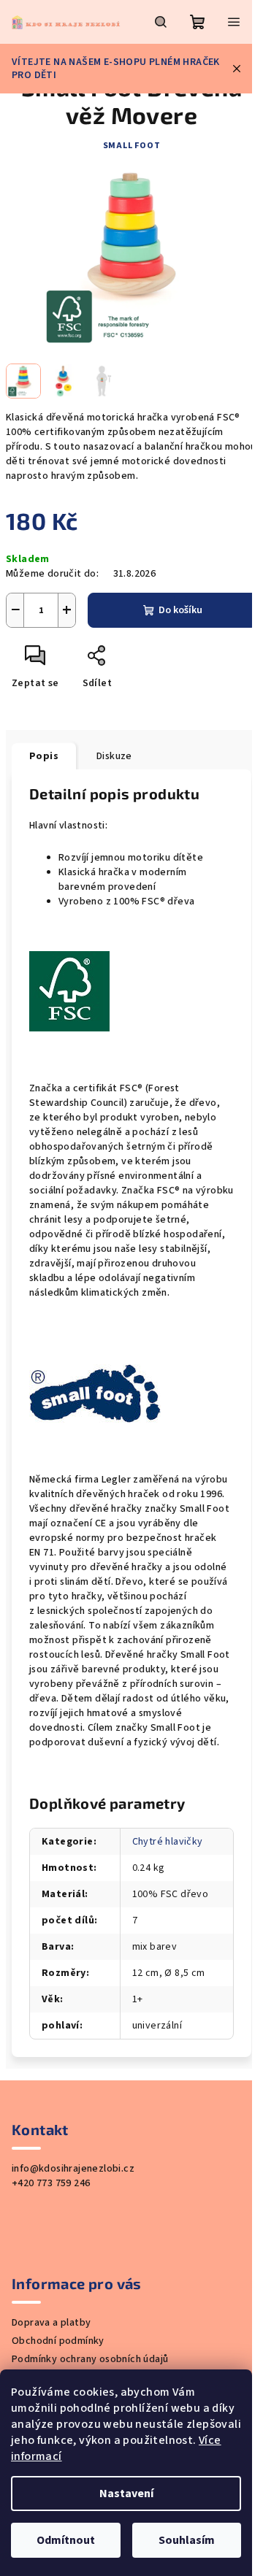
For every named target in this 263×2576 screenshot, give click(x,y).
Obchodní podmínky (58, 2341)
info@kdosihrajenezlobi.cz (73, 2169)
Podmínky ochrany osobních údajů (90, 2359)
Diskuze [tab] (114, 756)
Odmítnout (66, 2540)
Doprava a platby (51, 2323)
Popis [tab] (44, 756)
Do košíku (180, 610)
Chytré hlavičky (168, 1842)
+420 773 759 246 (51, 2183)
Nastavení (126, 2494)
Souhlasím (187, 2540)
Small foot (132, 146)
